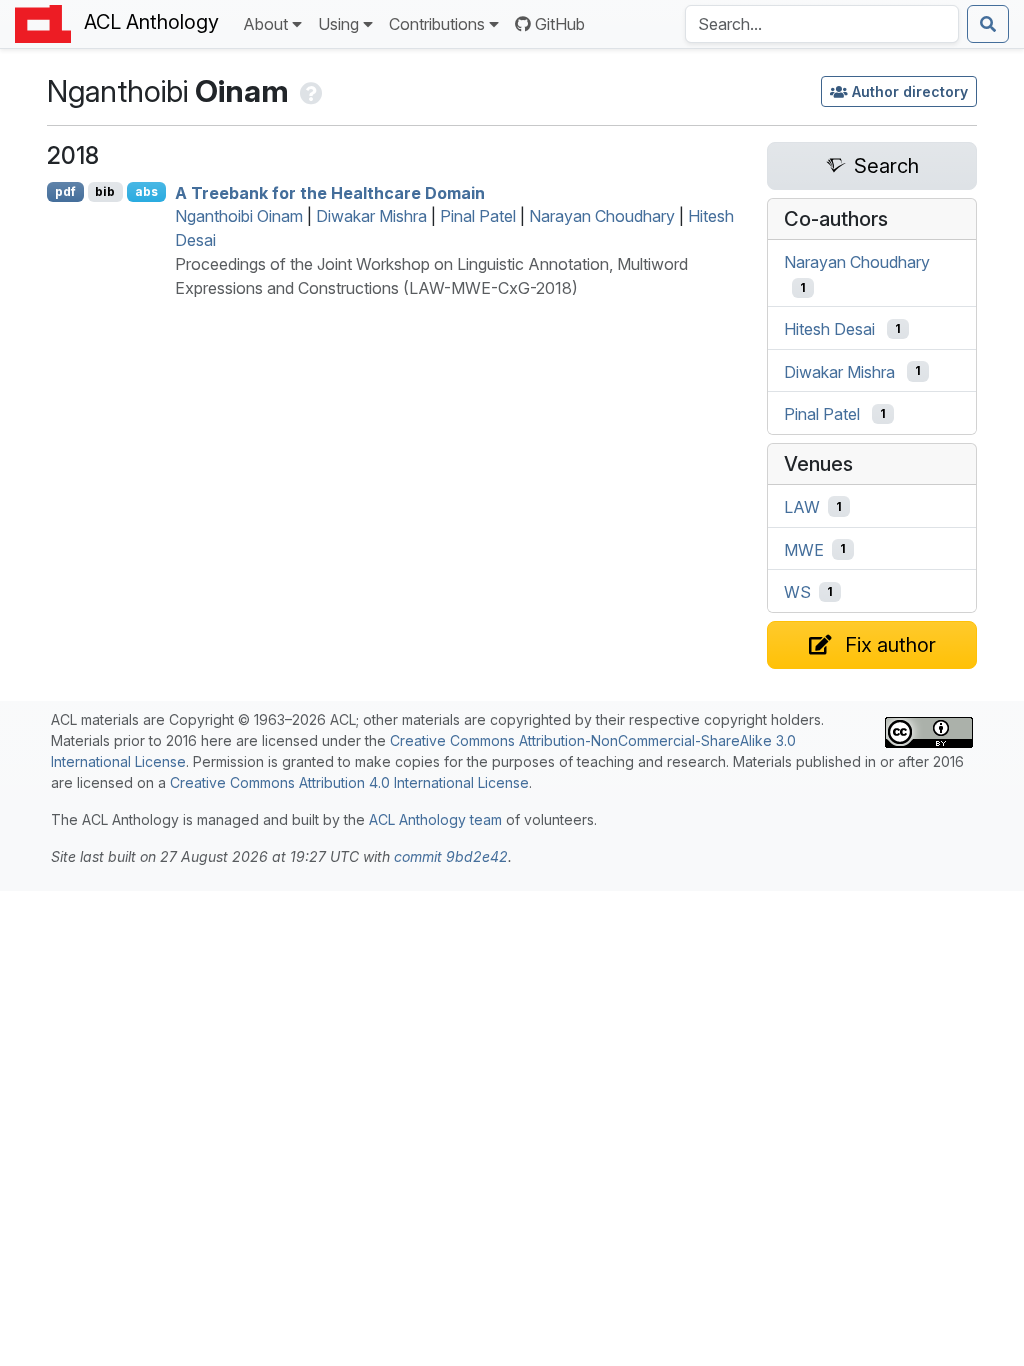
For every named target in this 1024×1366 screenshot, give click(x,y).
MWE (804, 549)
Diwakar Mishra (371, 216)
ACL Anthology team (435, 819)
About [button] (265, 24)
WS (797, 592)
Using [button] (338, 24)
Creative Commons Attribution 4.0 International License (349, 782)
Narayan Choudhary (602, 216)
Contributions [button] (437, 24)
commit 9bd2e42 (451, 856)
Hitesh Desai (829, 329)
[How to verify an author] (309, 91)
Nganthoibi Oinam (239, 216)
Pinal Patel (478, 216)
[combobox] (822, 24)
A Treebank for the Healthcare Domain (330, 192)
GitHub (560, 24)
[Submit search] (988, 24)
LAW (802, 507)
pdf (65, 191)
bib (105, 191)
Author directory (910, 91)
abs (146, 191)
